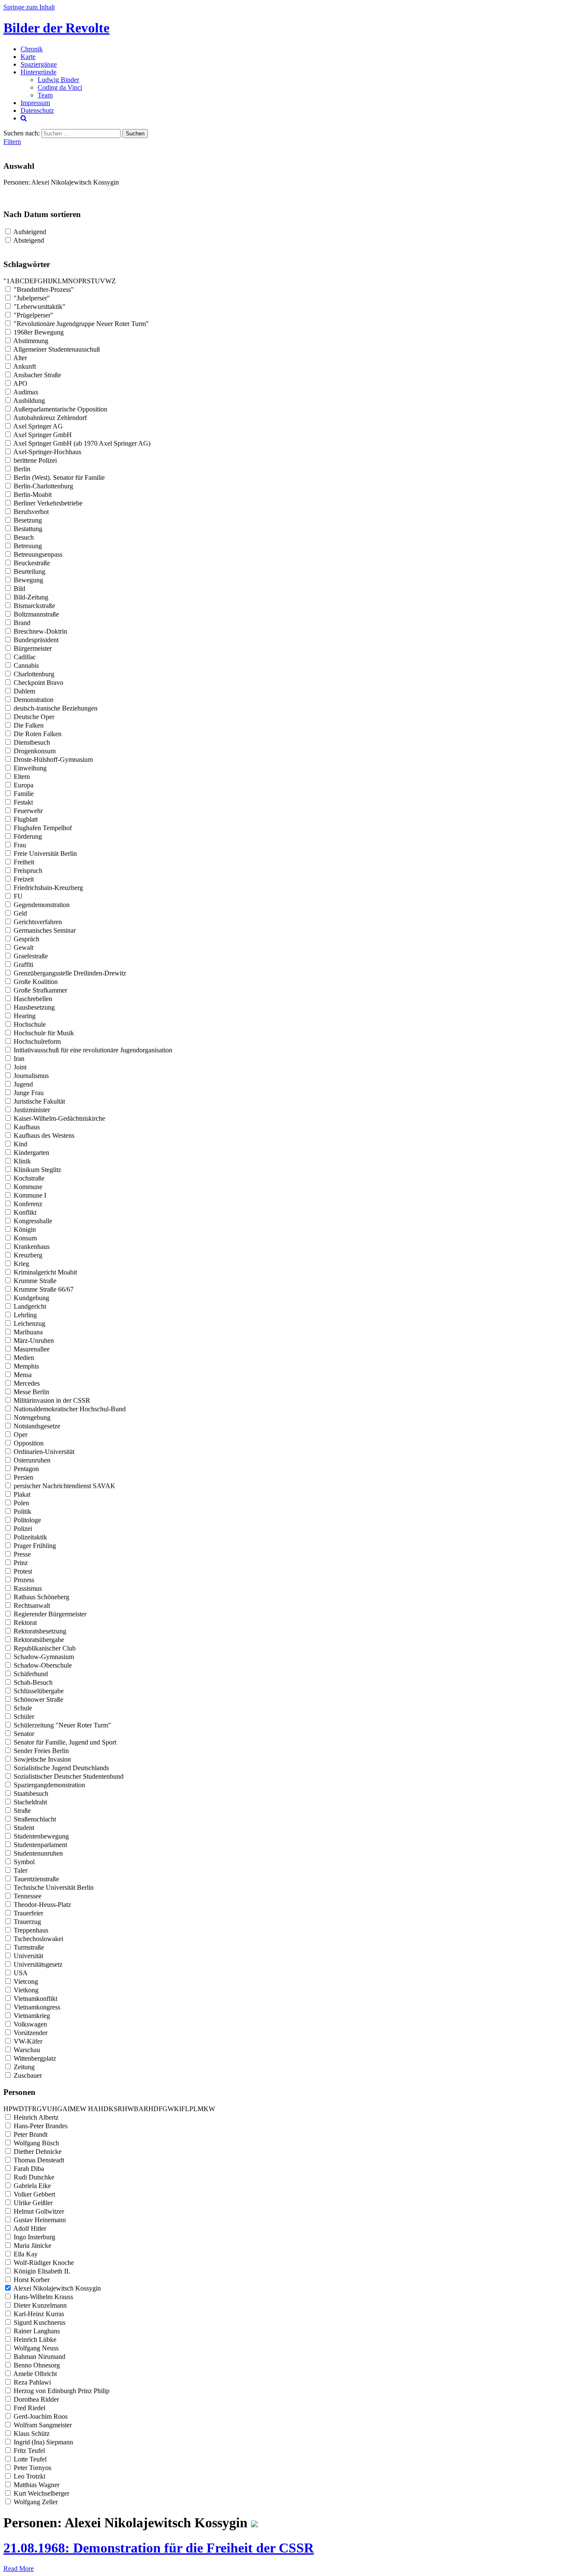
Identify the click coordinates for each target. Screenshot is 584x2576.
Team (45, 95)
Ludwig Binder (58, 80)
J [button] (51, 281)
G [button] (40, 281)
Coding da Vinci (60, 87)
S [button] (89, 281)
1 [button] (8, 281)
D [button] (27, 281)
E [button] (32, 281)
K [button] (55, 281)
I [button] (49, 281)
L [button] (60, 281)
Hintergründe (38, 72)
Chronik (32, 49)
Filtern (12, 142)
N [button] (71, 281)
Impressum (35, 103)
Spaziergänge (39, 64)
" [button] (5, 281)
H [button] (45, 281)
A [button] (12, 281)
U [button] (97, 281)
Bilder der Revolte (56, 28)
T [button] (93, 281)
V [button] (103, 281)
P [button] (80, 281)
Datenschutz (37, 110)
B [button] (17, 281)
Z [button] (114, 281)
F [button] (36, 281)
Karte (28, 57)
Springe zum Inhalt (29, 7)
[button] (87, 2109)
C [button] (22, 281)
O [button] (76, 281)
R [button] (84, 281)
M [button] (65, 281)
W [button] (108, 281)
